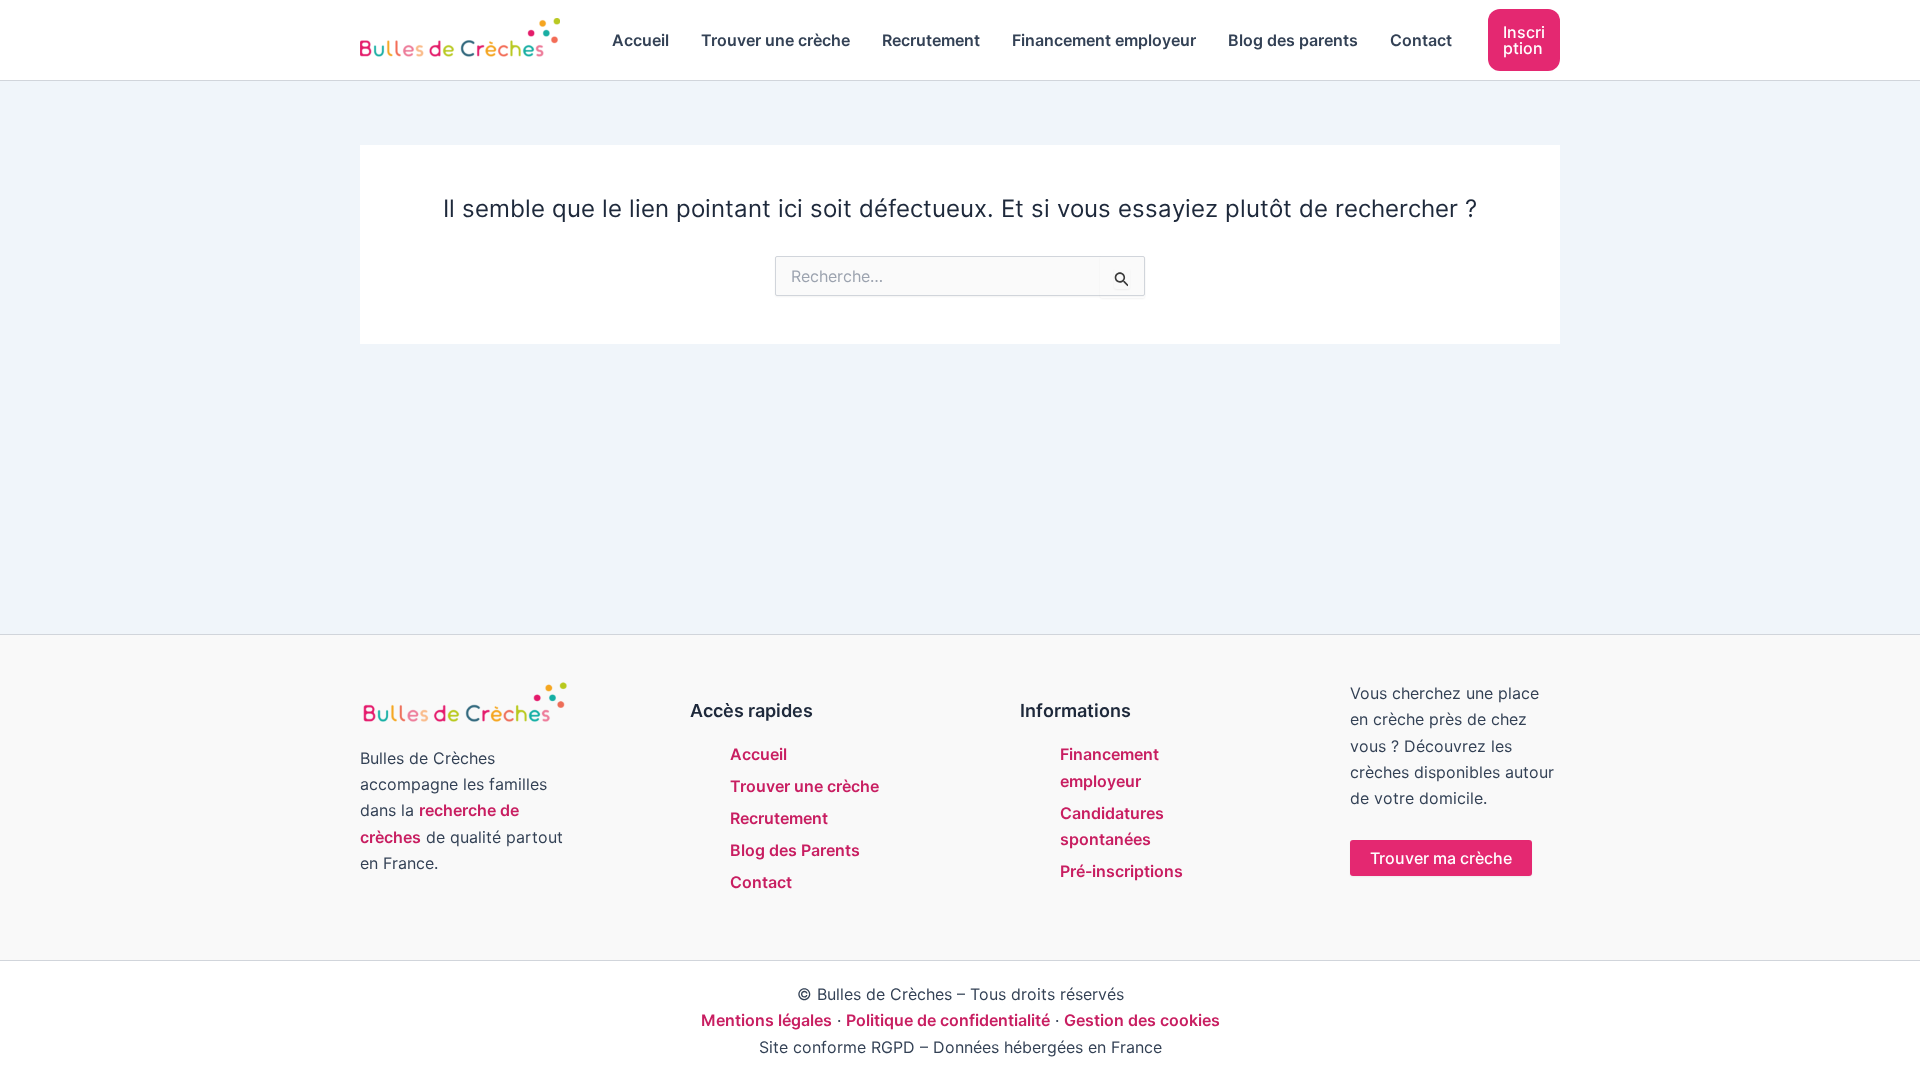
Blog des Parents (795, 850)
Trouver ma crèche (1441, 858)
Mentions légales (766, 1020)
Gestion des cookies (1142, 1020)
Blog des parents (1293, 40)
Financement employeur (1104, 40)
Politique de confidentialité (948, 1020)
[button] (1524, 40)
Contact (1421, 40)
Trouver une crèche (775, 40)
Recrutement (931, 40)
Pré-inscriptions (1121, 871)
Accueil (640, 40)
